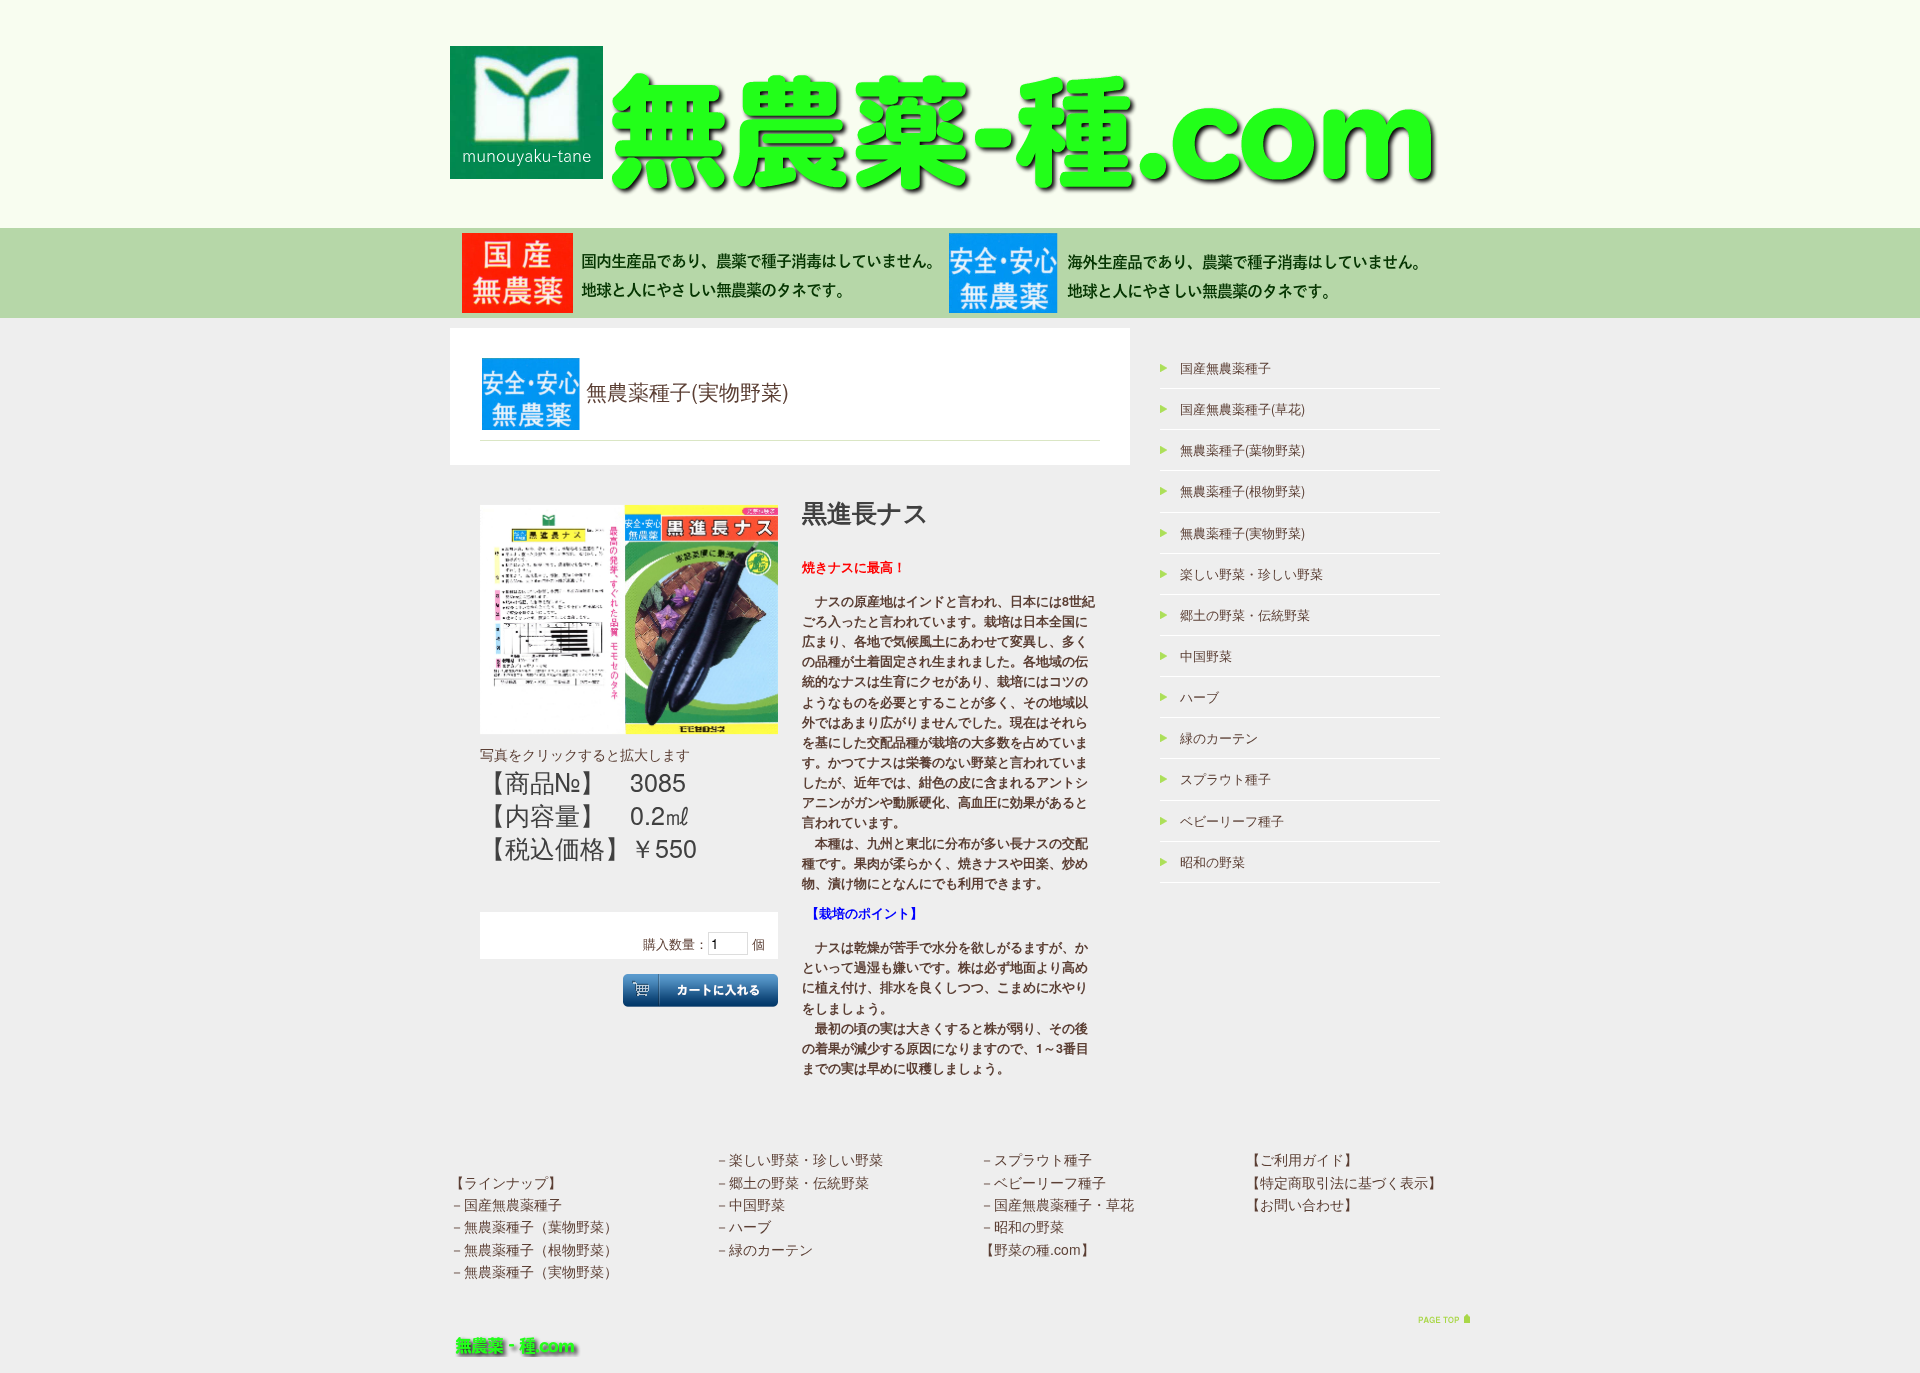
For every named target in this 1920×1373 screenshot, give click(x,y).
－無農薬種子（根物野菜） (534, 1249)
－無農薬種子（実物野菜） (534, 1271)
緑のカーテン (1219, 738)
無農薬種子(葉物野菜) (1242, 450)
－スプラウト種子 (1036, 1159)
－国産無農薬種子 (506, 1204)
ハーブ (1199, 697)
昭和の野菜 (1212, 862)
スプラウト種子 (1225, 779)
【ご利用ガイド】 (1302, 1159)
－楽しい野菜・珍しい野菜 (799, 1159)
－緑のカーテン (764, 1249)
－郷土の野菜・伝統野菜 (792, 1182)
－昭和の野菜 (1022, 1226)
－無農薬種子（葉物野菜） (534, 1226)
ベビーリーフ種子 (1232, 821)
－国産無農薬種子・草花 (1057, 1204)
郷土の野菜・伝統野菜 (1245, 615)
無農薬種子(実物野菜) (1242, 533)
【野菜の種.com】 (1037, 1249)
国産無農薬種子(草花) (1242, 409)
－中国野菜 (750, 1204)
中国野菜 (1206, 656)
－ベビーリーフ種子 (1043, 1182)
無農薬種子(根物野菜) (1242, 491)
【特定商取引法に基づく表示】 (1344, 1182)
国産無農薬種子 (1225, 368)
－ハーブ (743, 1226)
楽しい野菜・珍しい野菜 (1251, 574)
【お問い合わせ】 (1302, 1204)
